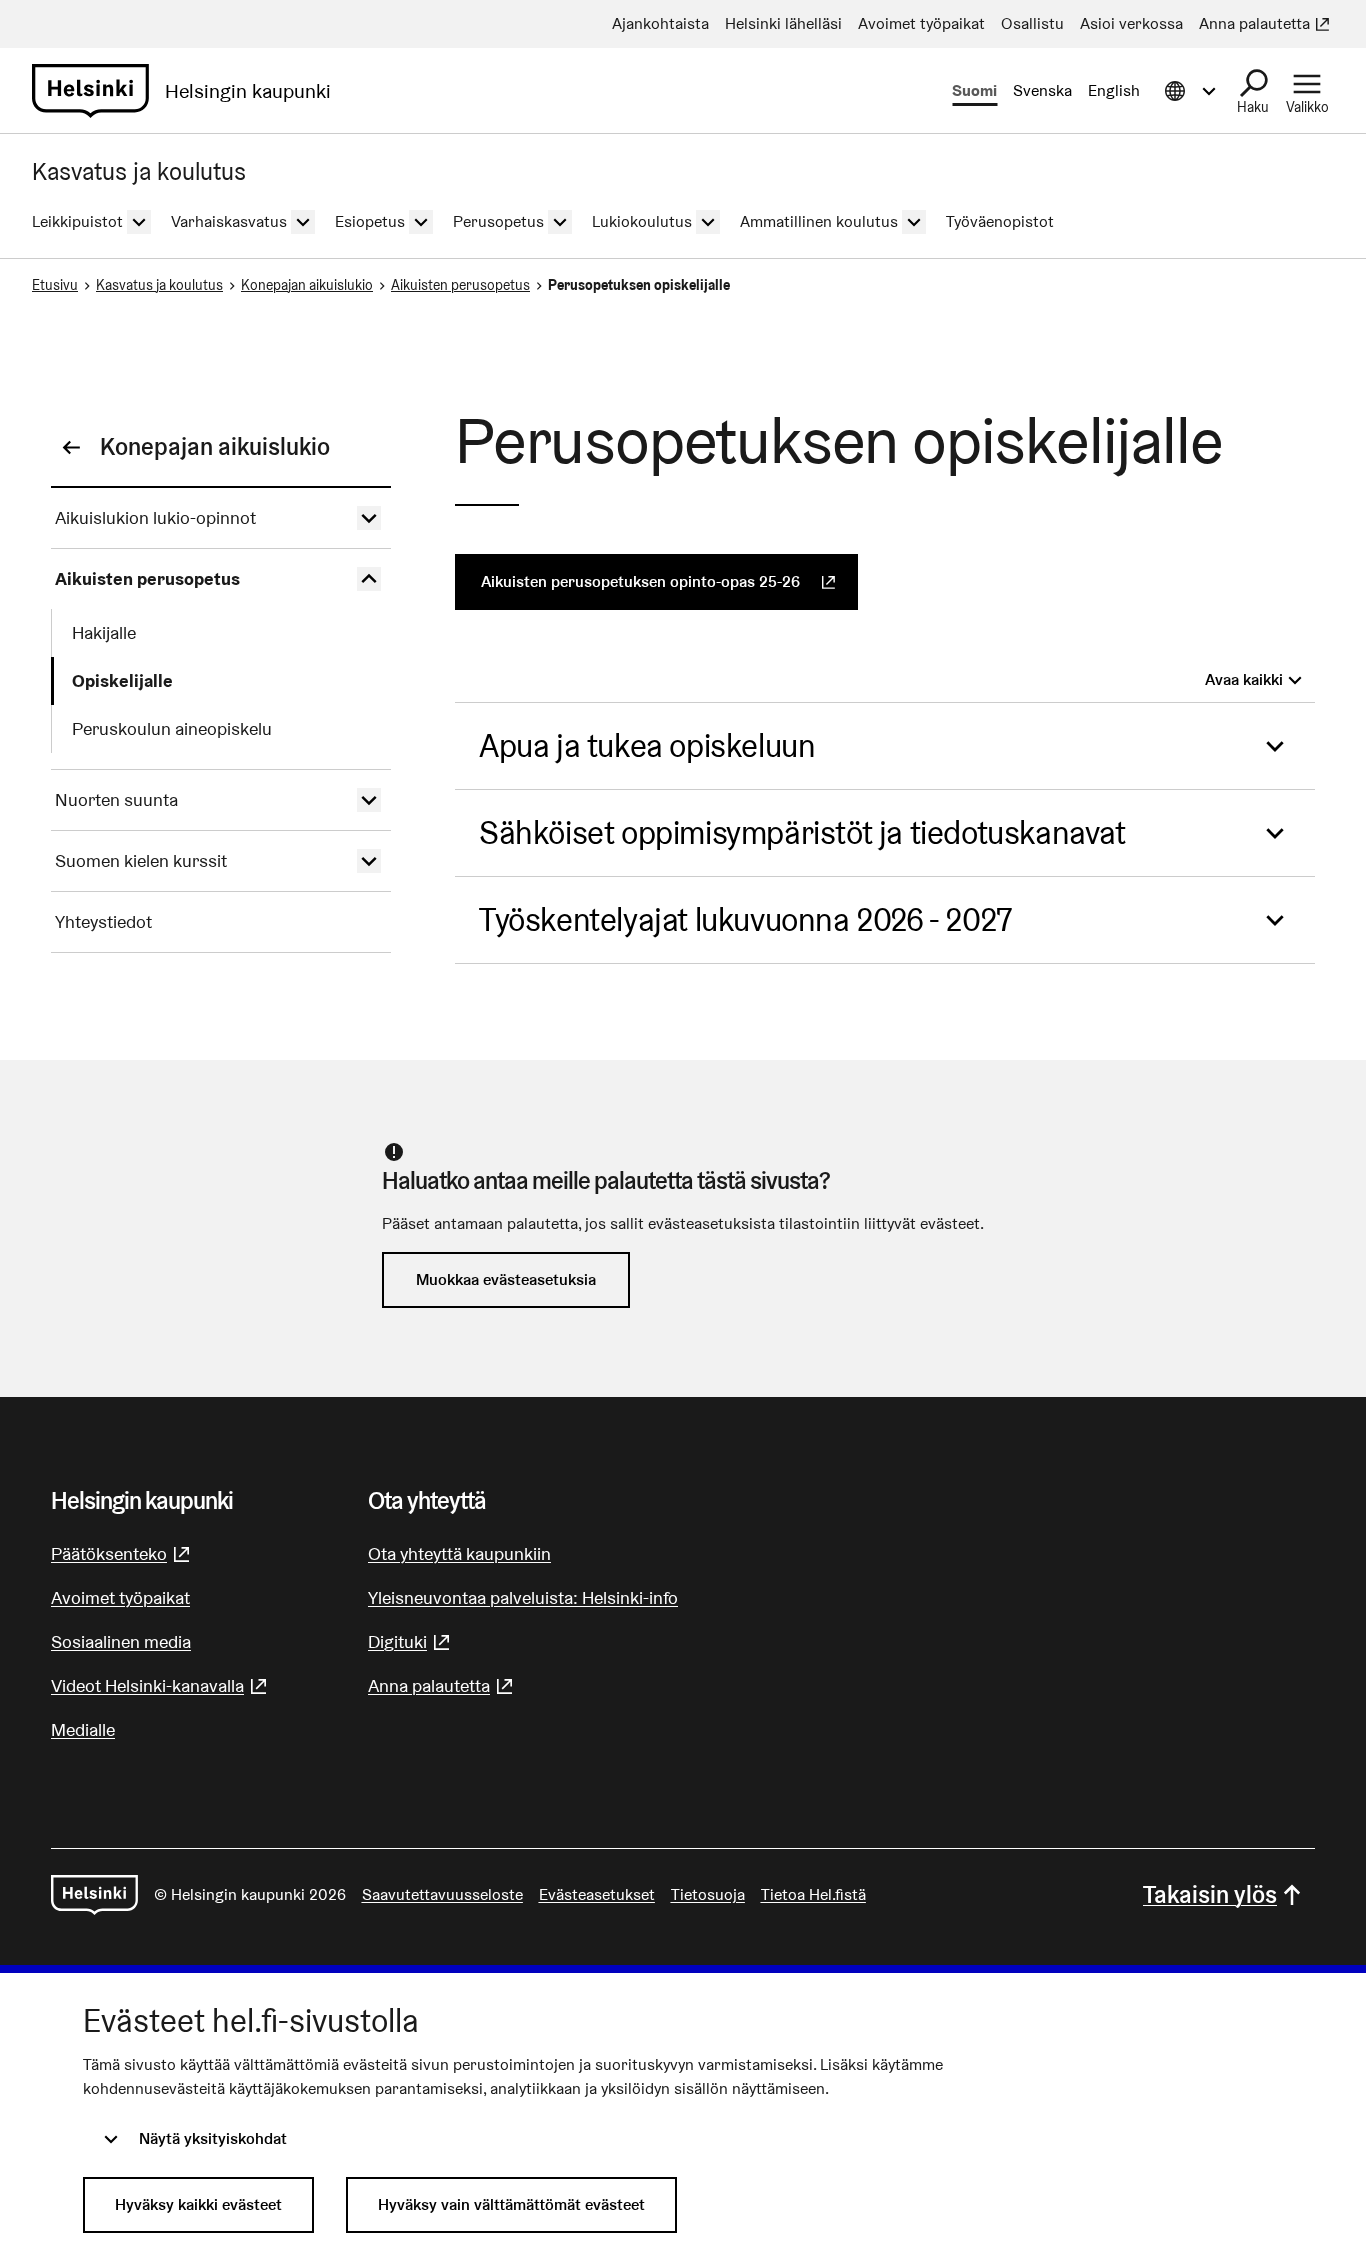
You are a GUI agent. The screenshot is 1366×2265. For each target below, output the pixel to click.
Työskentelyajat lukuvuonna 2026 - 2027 (745, 919)
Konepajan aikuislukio (307, 285)
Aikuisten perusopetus (460, 285)
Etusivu (55, 285)
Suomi (974, 90)
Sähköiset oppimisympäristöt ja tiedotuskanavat (802, 832)
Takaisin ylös (1210, 1894)
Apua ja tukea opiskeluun (647, 745)
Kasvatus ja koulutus (159, 285)
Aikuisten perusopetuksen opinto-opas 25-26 (669, 581)
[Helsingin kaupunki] (94, 1895)
